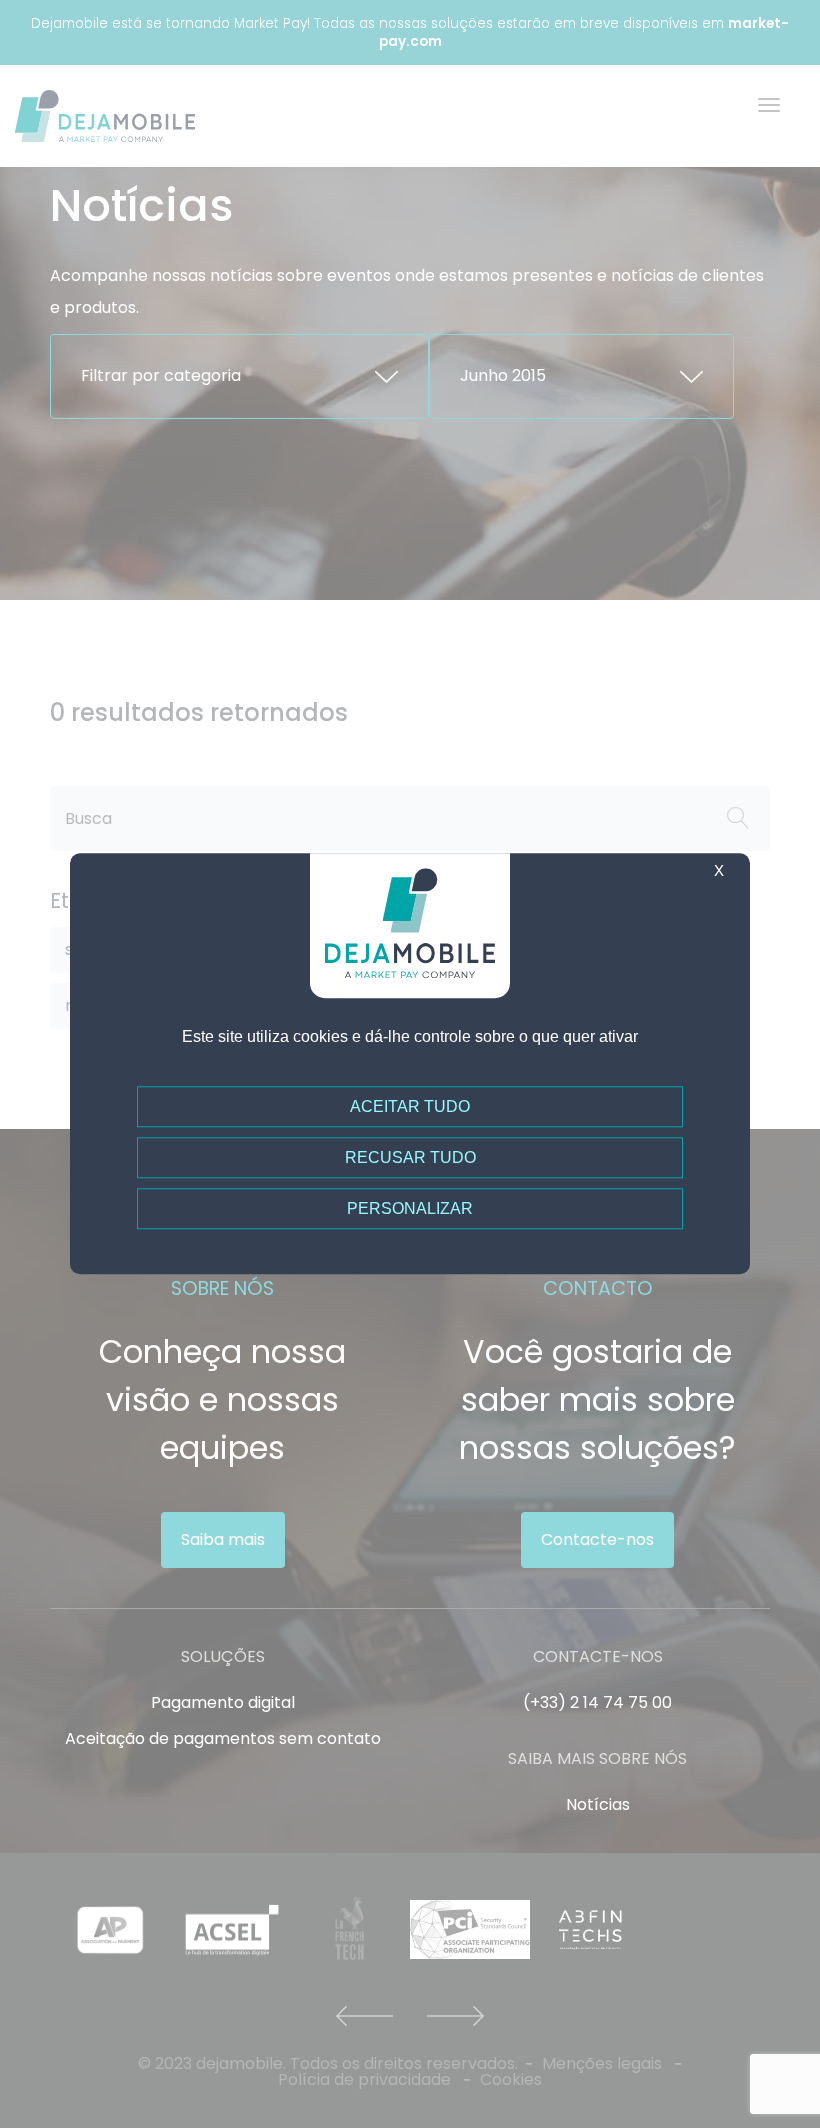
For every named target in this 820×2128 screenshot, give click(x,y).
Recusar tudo (410, 1157)
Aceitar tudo (410, 1106)
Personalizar (410, 1209)
